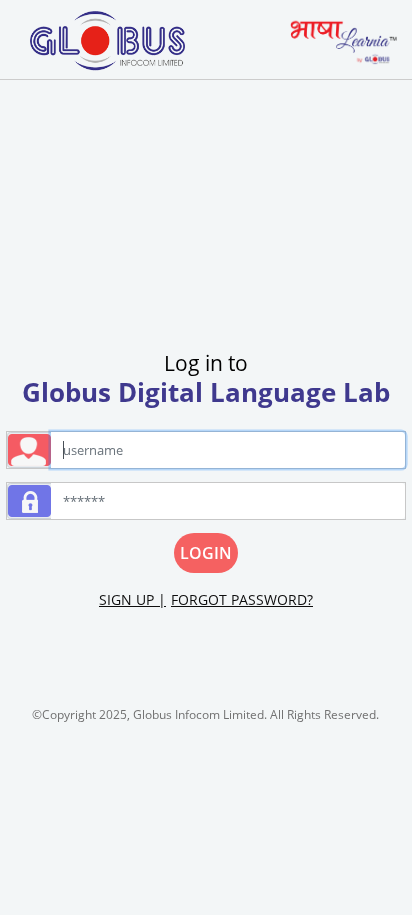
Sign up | (132, 599)
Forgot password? (242, 599)
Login (206, 553)
